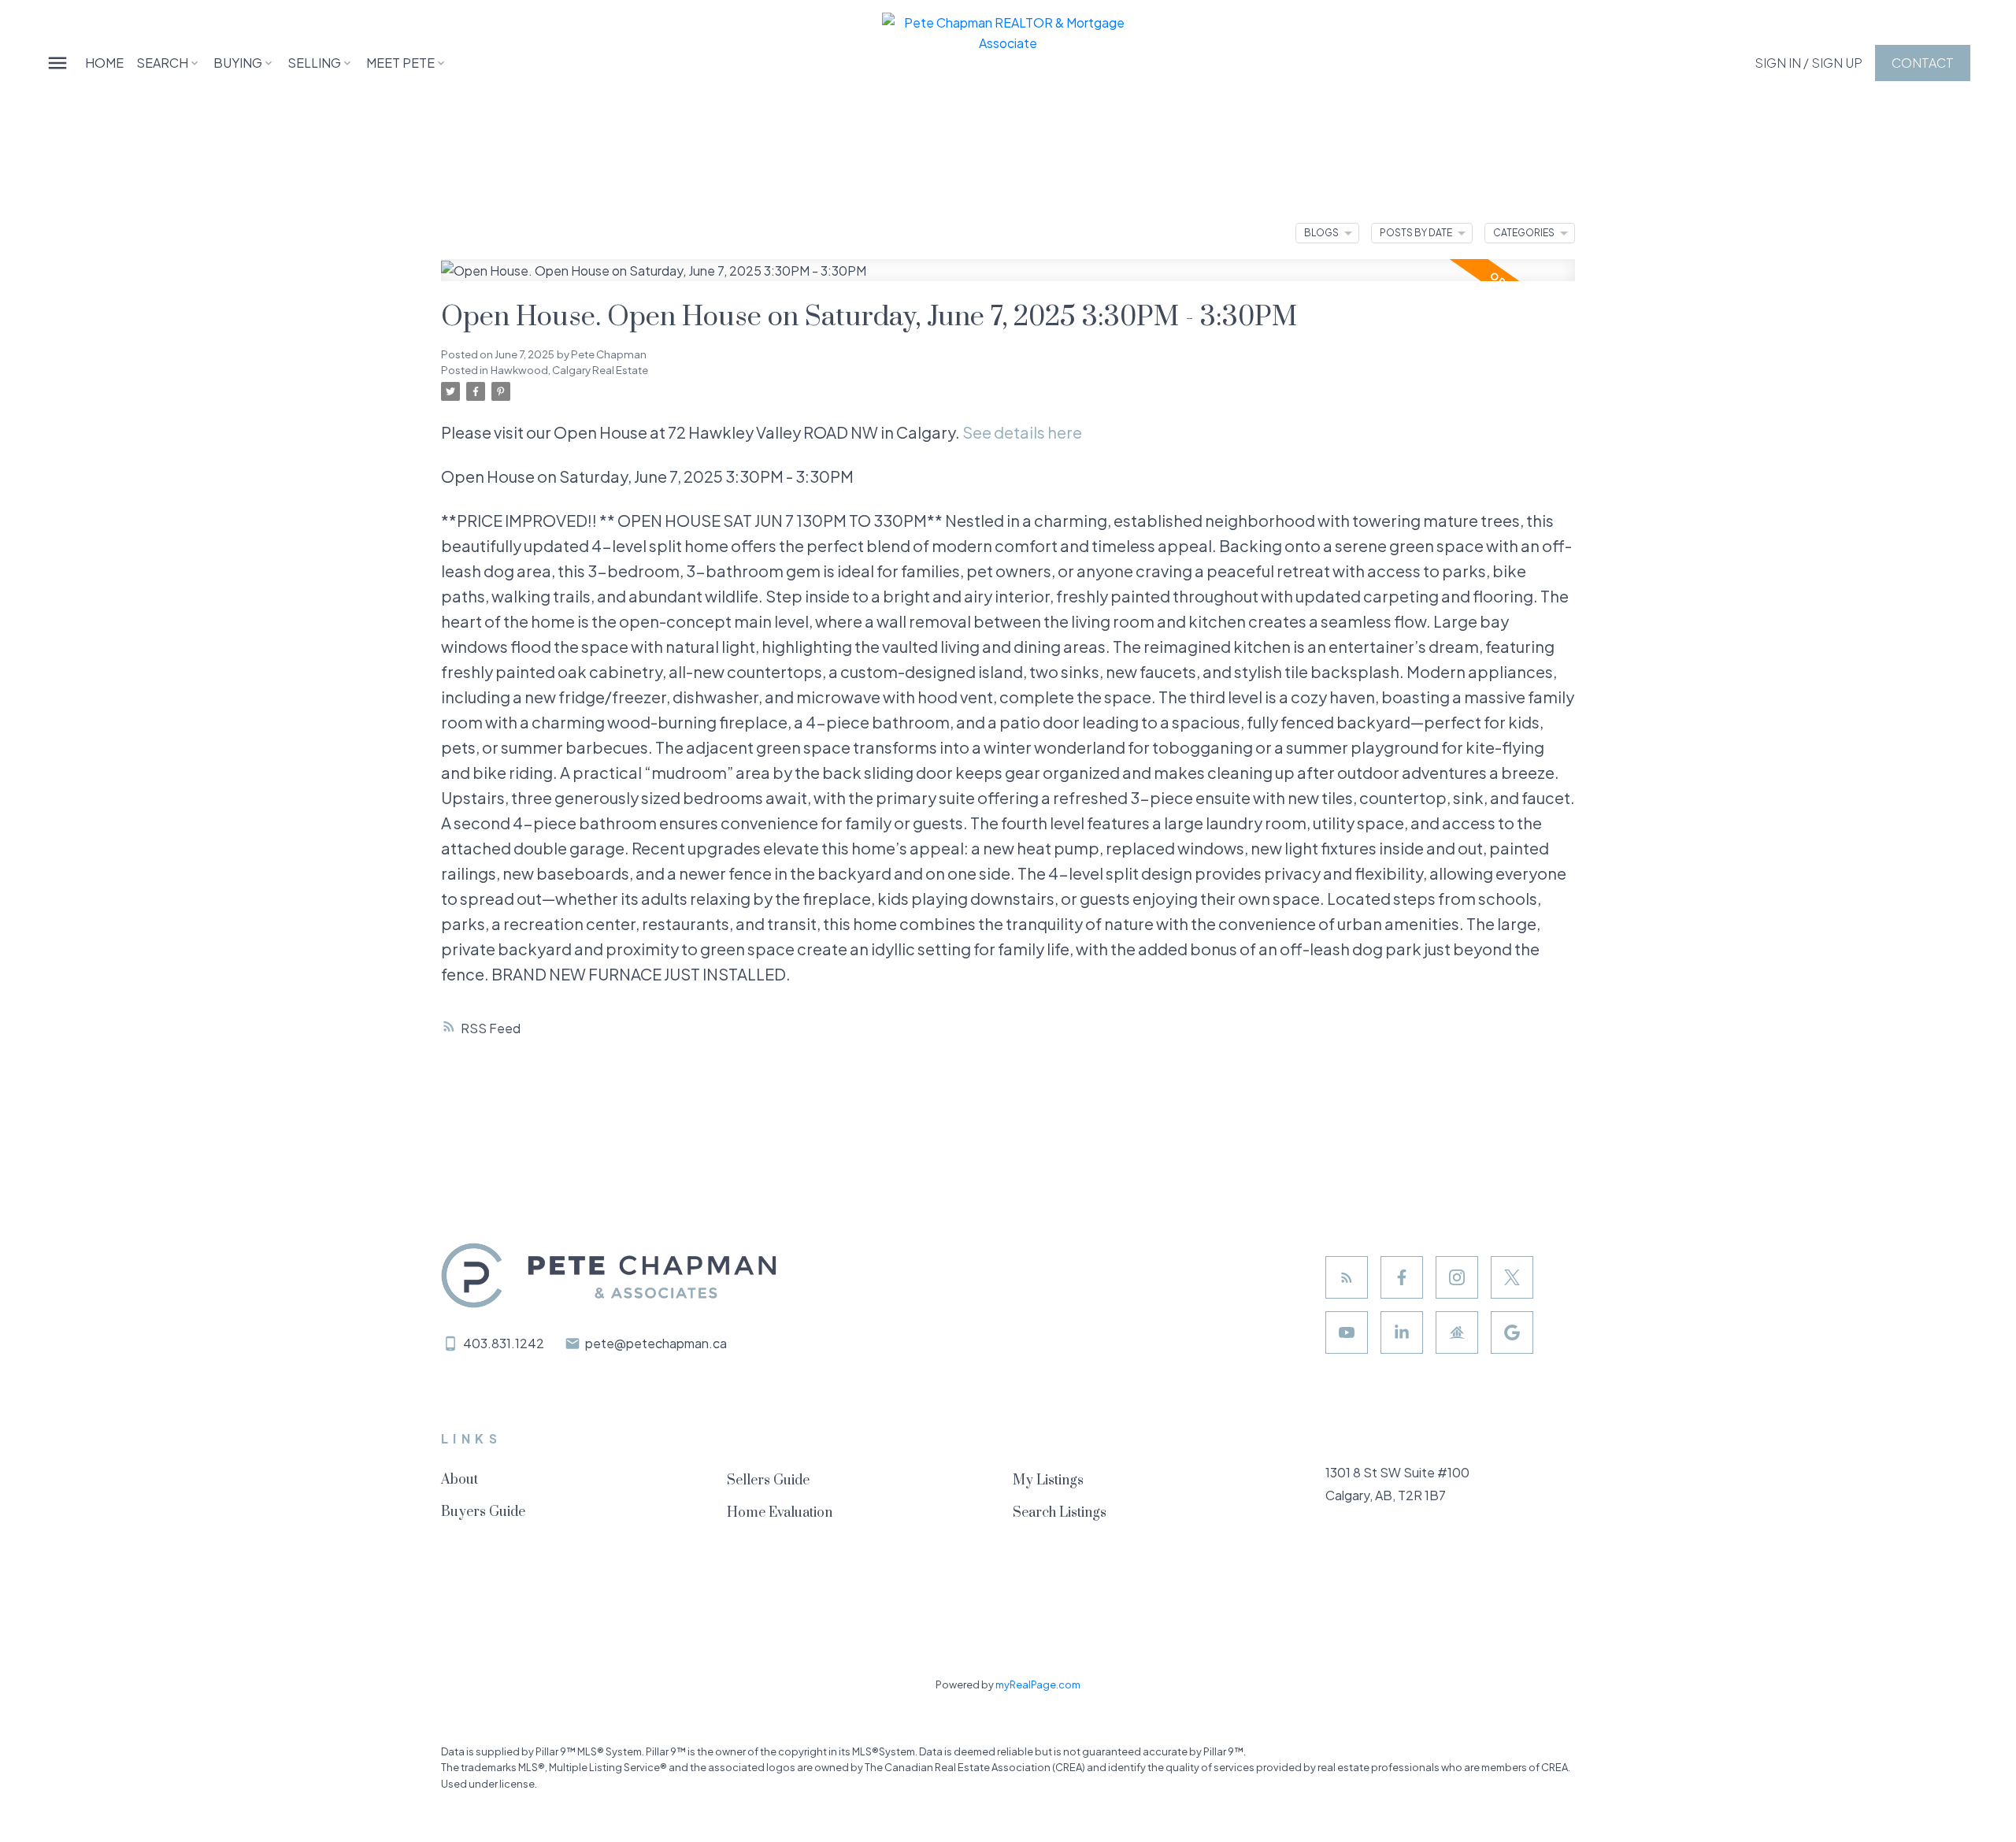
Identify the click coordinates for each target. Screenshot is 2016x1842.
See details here (1022, 432)
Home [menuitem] (104, 63)
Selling (314, 63)
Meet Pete (400, 63)
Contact (1923, 63)
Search (162, 63)
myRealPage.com (1038, 1684)
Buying (238, 63)
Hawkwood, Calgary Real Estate (569, 370)
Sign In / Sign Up (1808, 63)
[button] (1808, 63)
